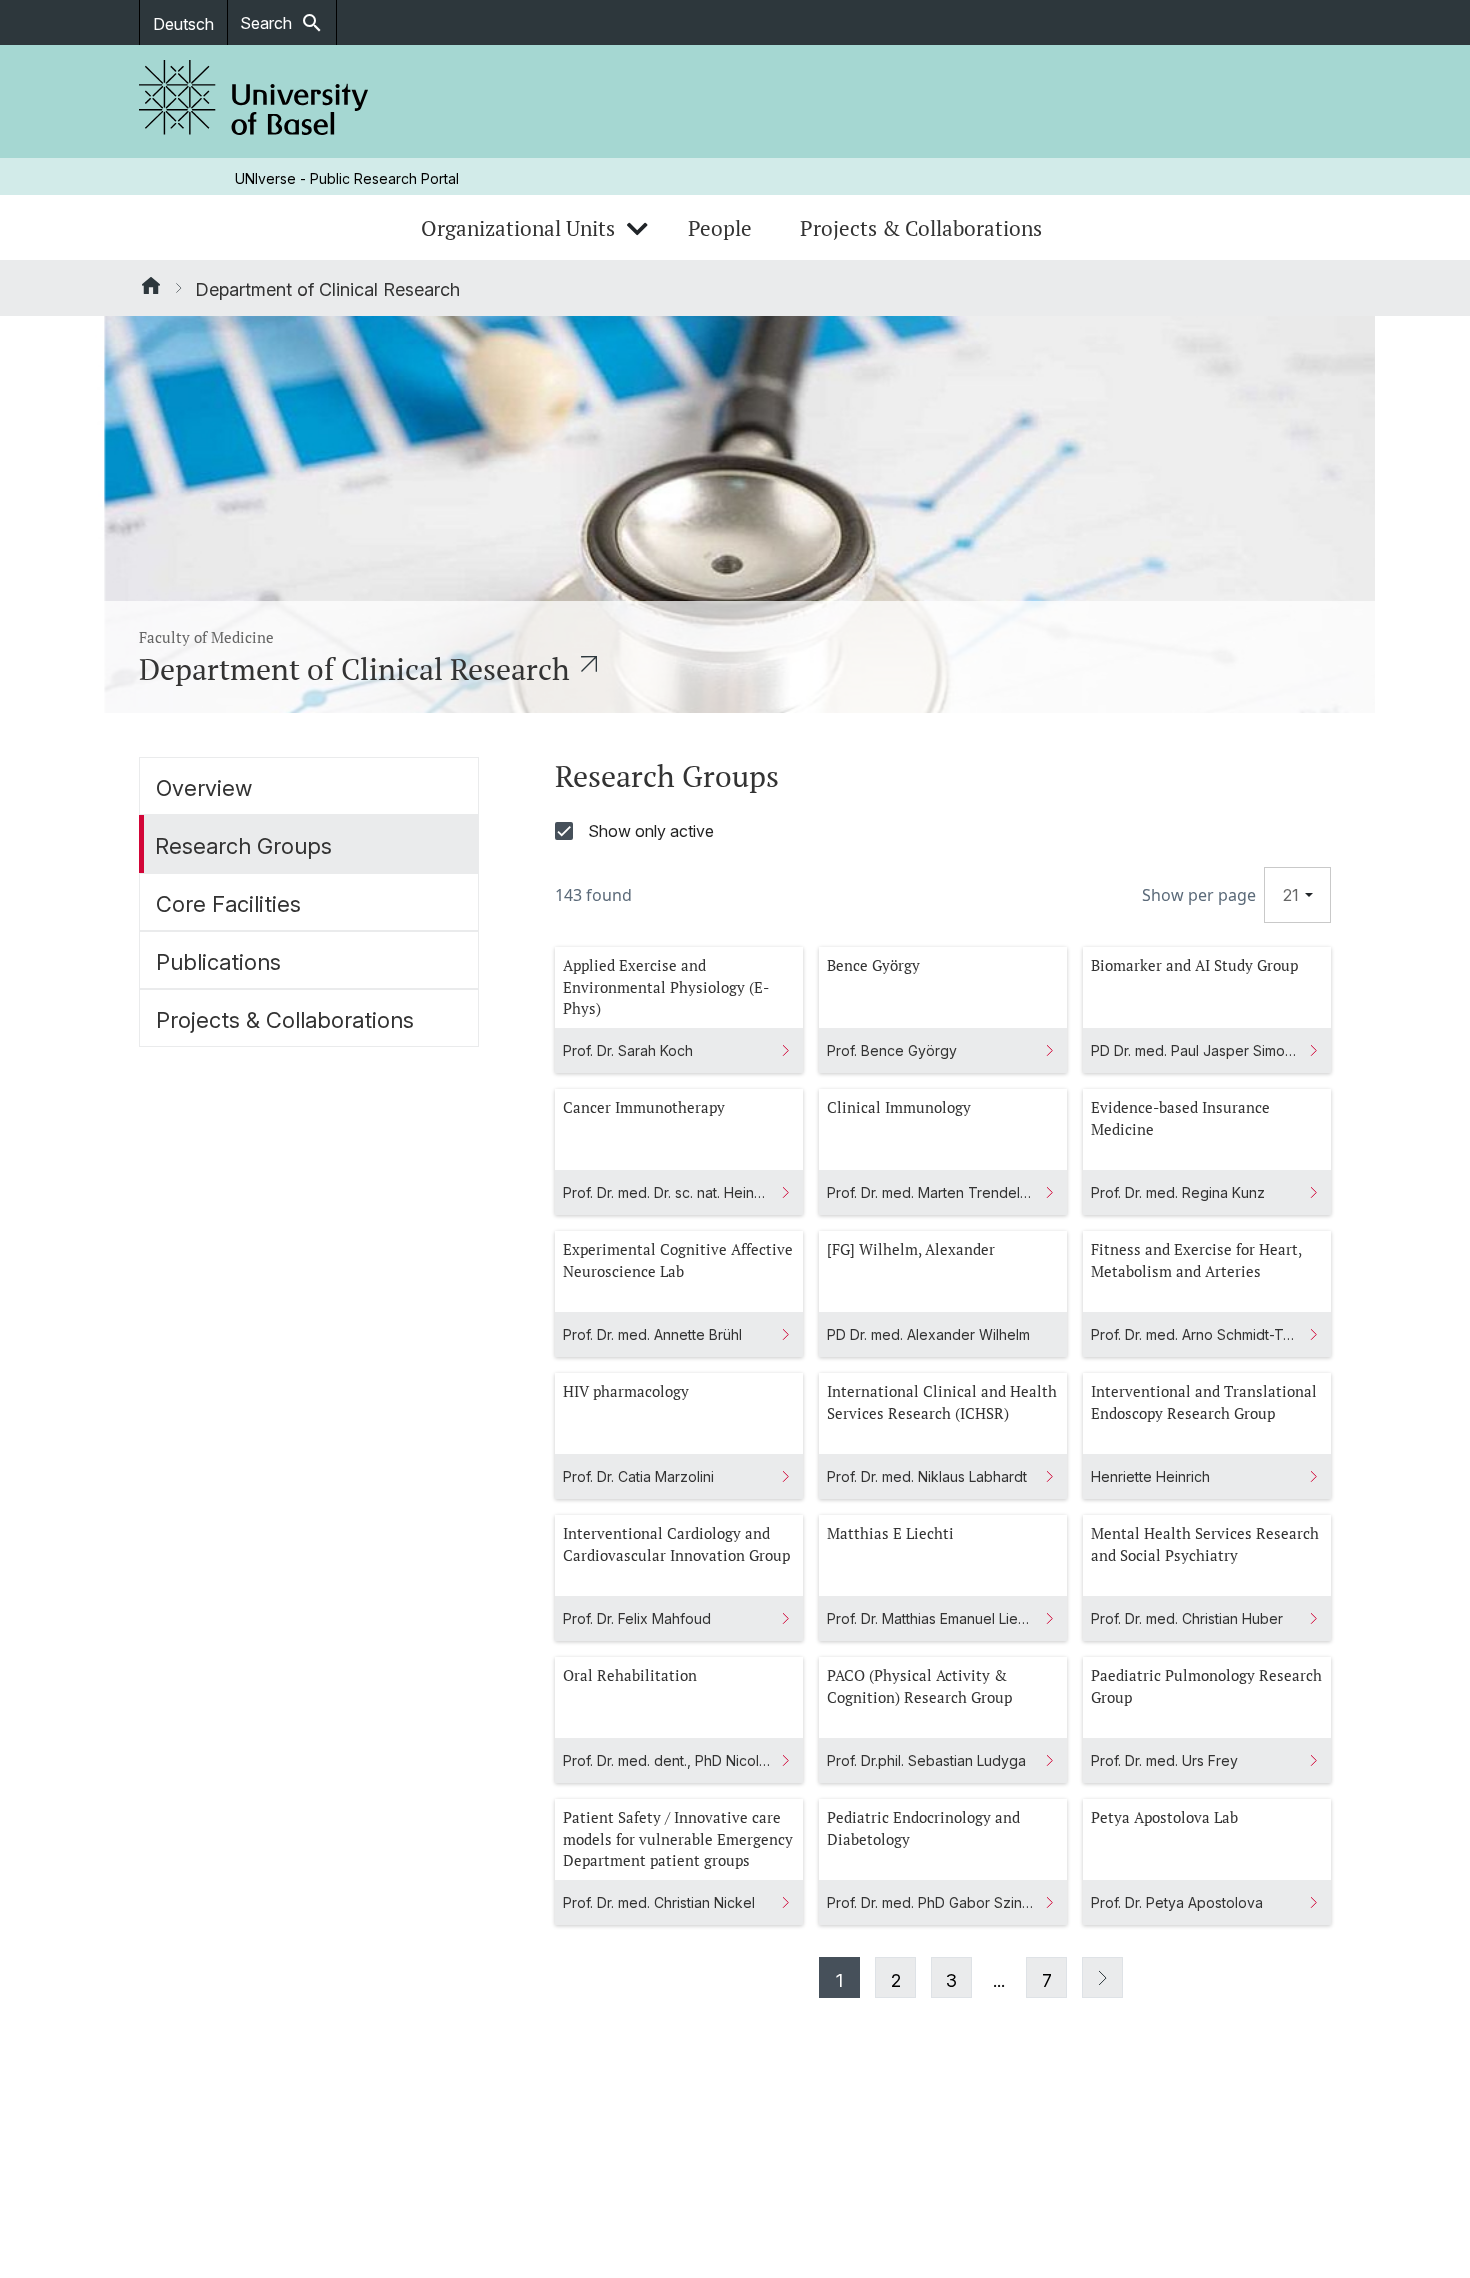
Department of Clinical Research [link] (327, 289)
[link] (254, 101)
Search (282, 23)
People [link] (720, 228)
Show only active (651, 831)
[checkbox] (943, 831)
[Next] (1102, 1977)
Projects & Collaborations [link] (921, 228)
